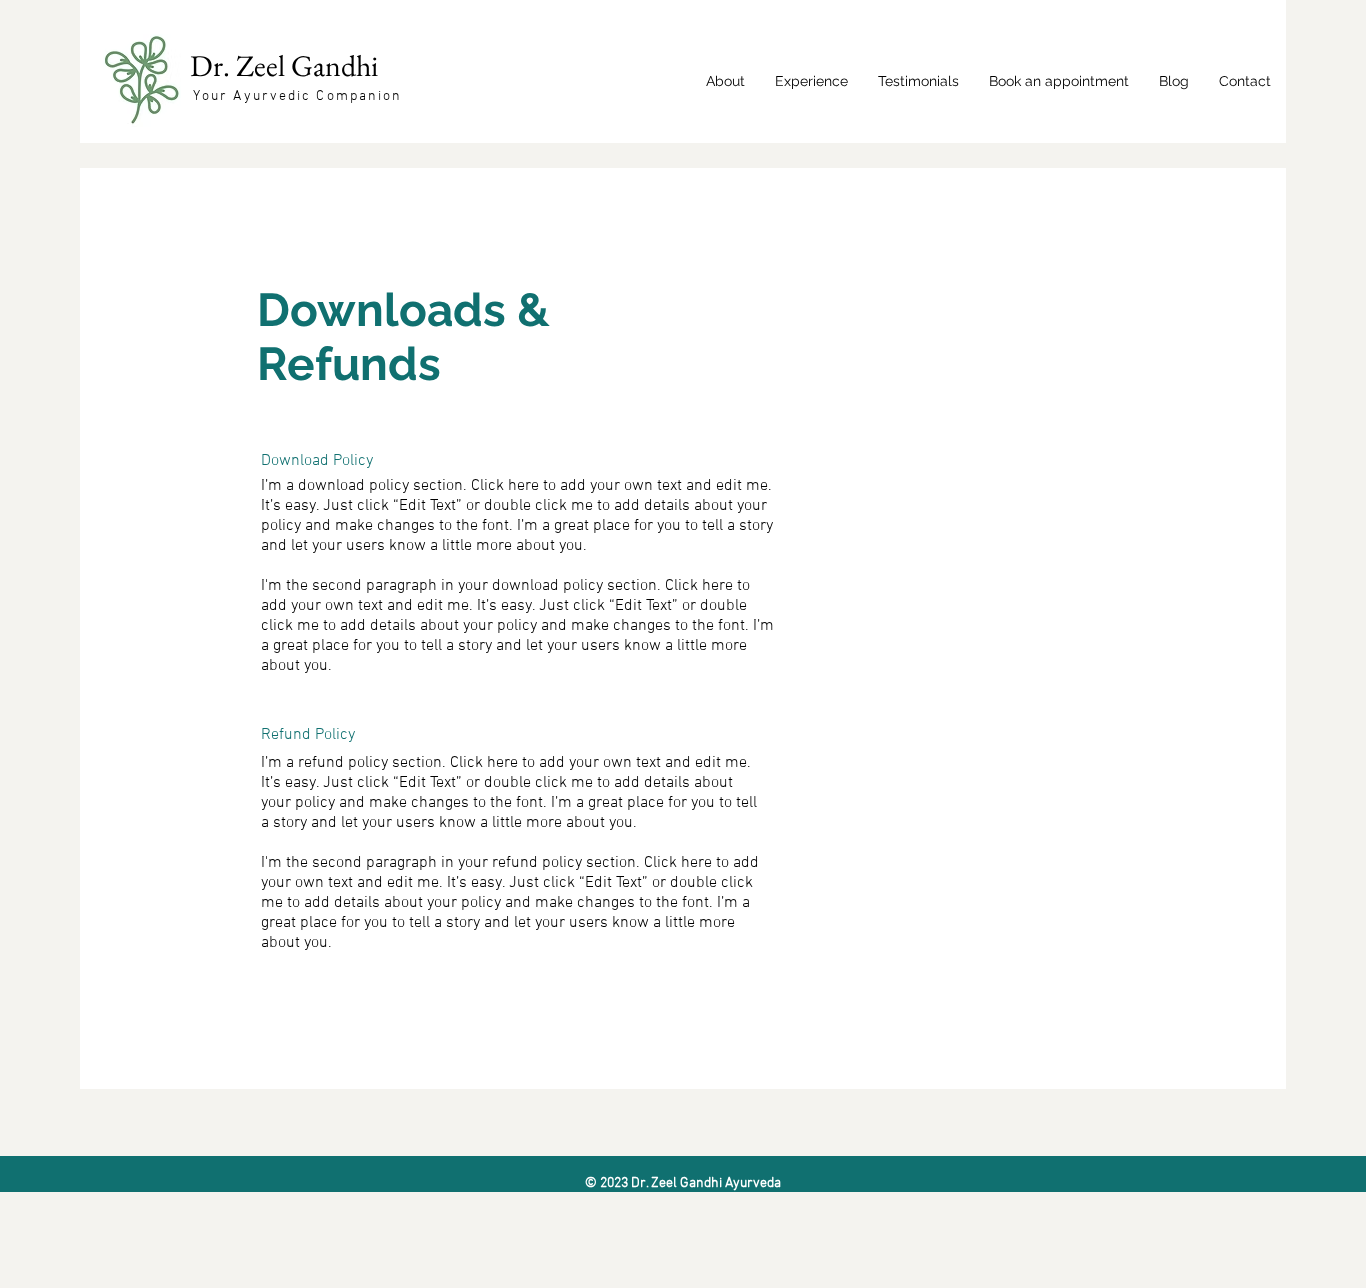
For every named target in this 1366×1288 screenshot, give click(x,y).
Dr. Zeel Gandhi (287, 65)
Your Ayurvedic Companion (297, 96)
